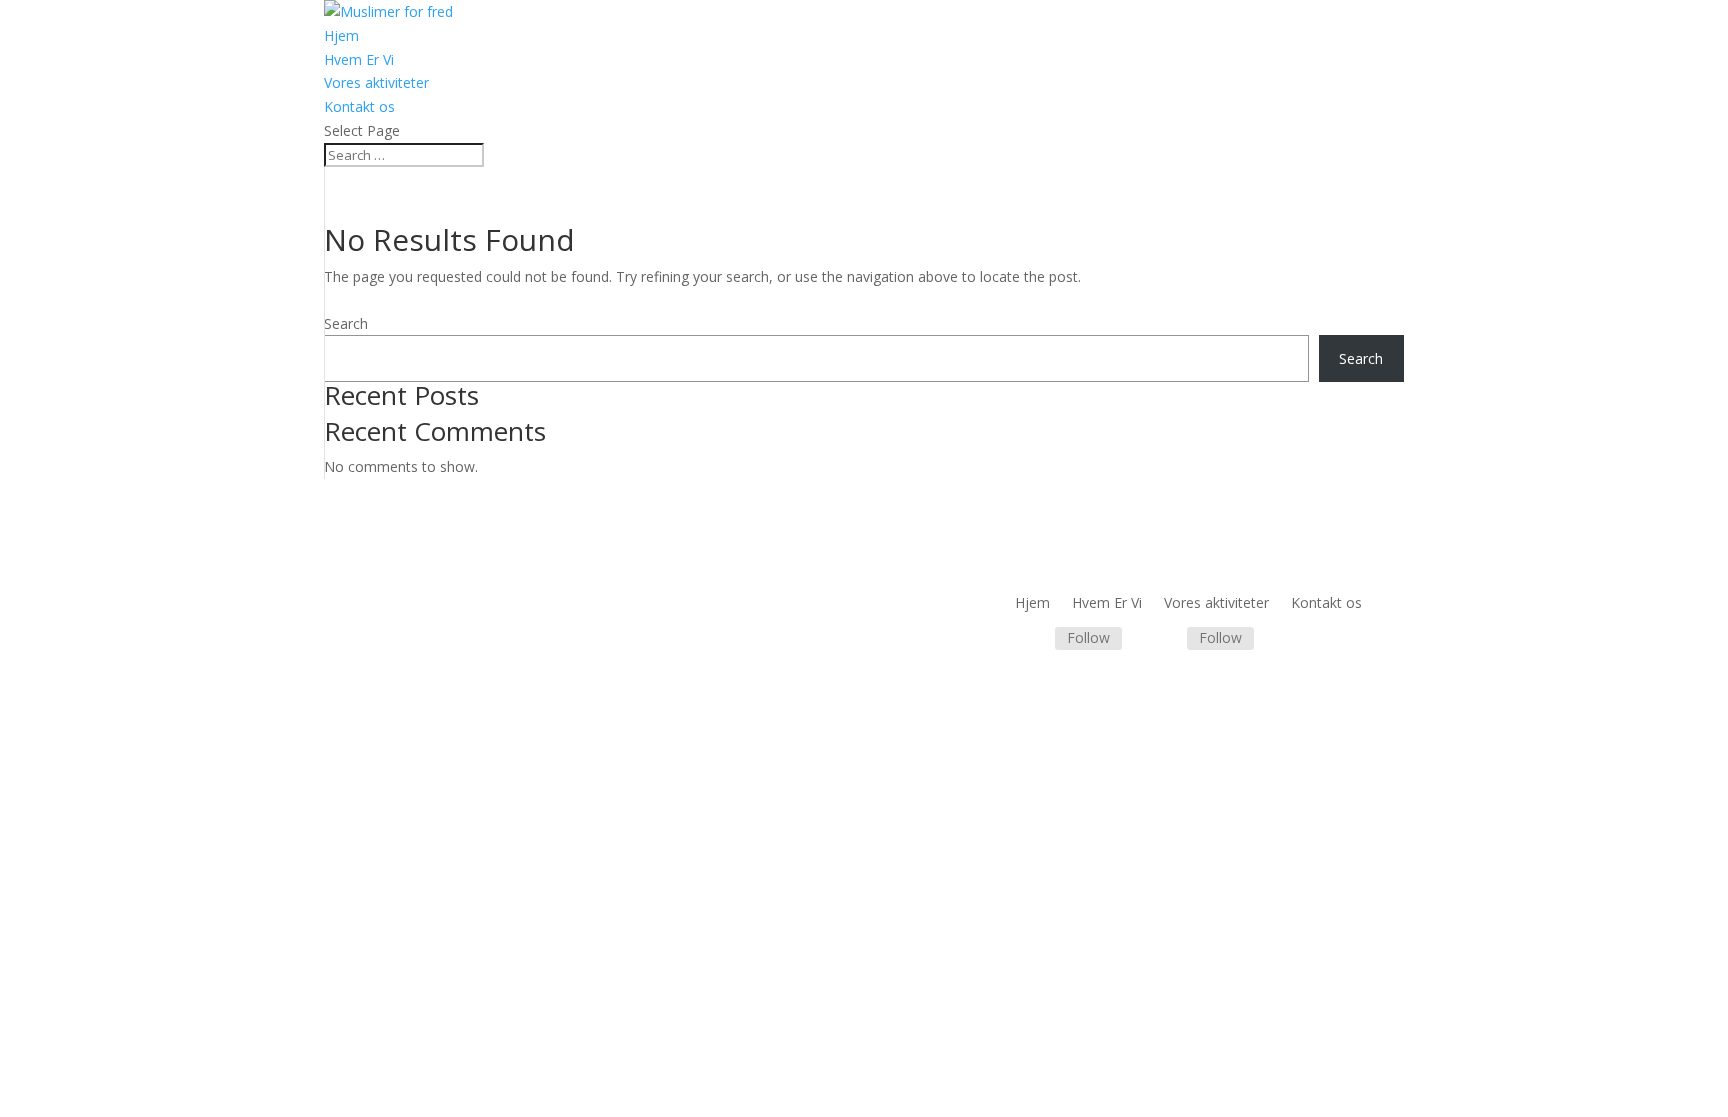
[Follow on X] (1163, 640)
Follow (1088, 637)
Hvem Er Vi (359, 59)
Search (346, 323)
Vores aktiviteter (376, 82)
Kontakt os (359, 106)
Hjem (341, 35)
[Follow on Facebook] (1031, 640)
